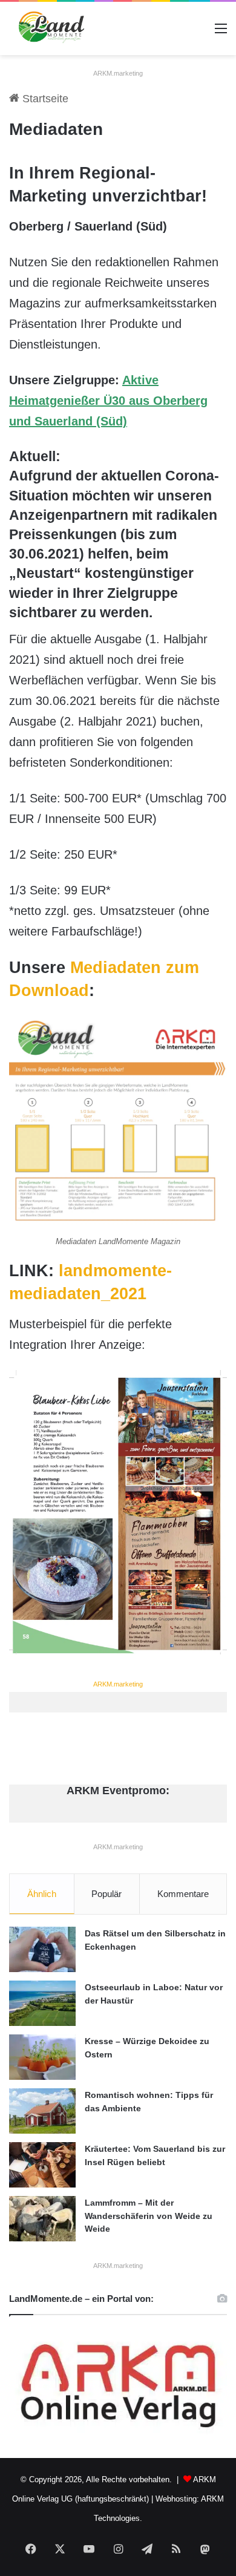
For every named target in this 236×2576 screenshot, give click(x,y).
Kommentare (183, 1894)
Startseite (44, 99)
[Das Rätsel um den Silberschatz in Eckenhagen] (42, 1949)
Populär (107, 1894)
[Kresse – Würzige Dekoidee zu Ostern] (42, 2057)
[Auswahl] (221, 33)
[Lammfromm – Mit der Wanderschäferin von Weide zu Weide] (42, 2219)
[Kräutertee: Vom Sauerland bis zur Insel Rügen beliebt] (42, 2165)
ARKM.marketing (118, 73)
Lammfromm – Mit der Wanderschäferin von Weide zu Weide (149, 2216)
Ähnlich (42, 1894)
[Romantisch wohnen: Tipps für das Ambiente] (42, 2111)
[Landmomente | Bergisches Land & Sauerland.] (48, 28)
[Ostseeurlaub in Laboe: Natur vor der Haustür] (42, 2003)
